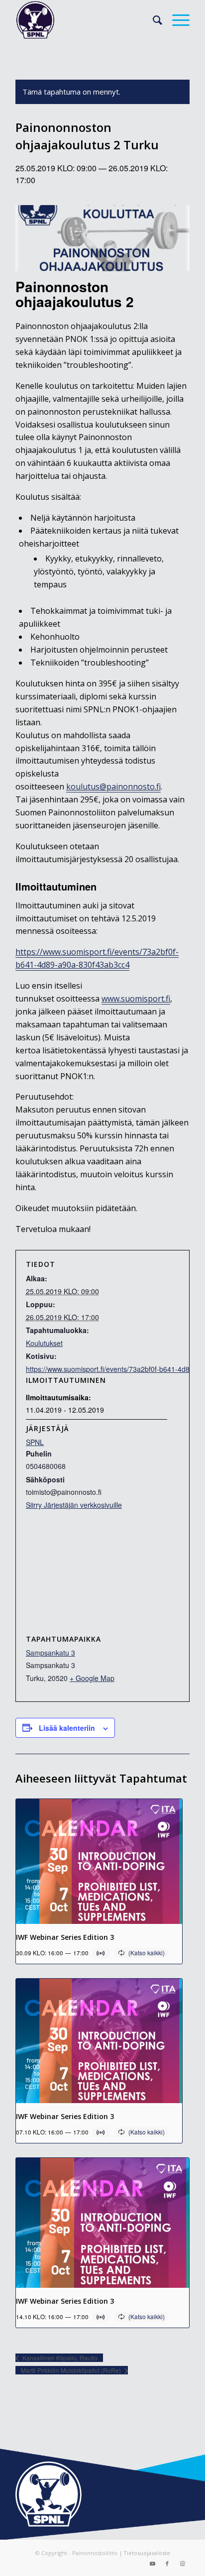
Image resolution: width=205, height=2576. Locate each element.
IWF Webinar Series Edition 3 (65, 1937)
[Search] (153, 20)
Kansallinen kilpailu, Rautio (59, 2358)
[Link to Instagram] (182, 2564)
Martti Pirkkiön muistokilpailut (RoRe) (72, 2370)
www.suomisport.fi (136, 999)
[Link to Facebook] (167, 2564)
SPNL (35, 1442)
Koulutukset (44, 1343)
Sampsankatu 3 (51, 1653)
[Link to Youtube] (152, 2564)
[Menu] (176, 20)
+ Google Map (92, 1678)
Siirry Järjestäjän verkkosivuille (74, 1505)
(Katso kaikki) (147, 1953)
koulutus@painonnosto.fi (113, 786)
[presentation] (99, 1861)
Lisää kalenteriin (67, 1728)
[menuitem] (153, 20)
